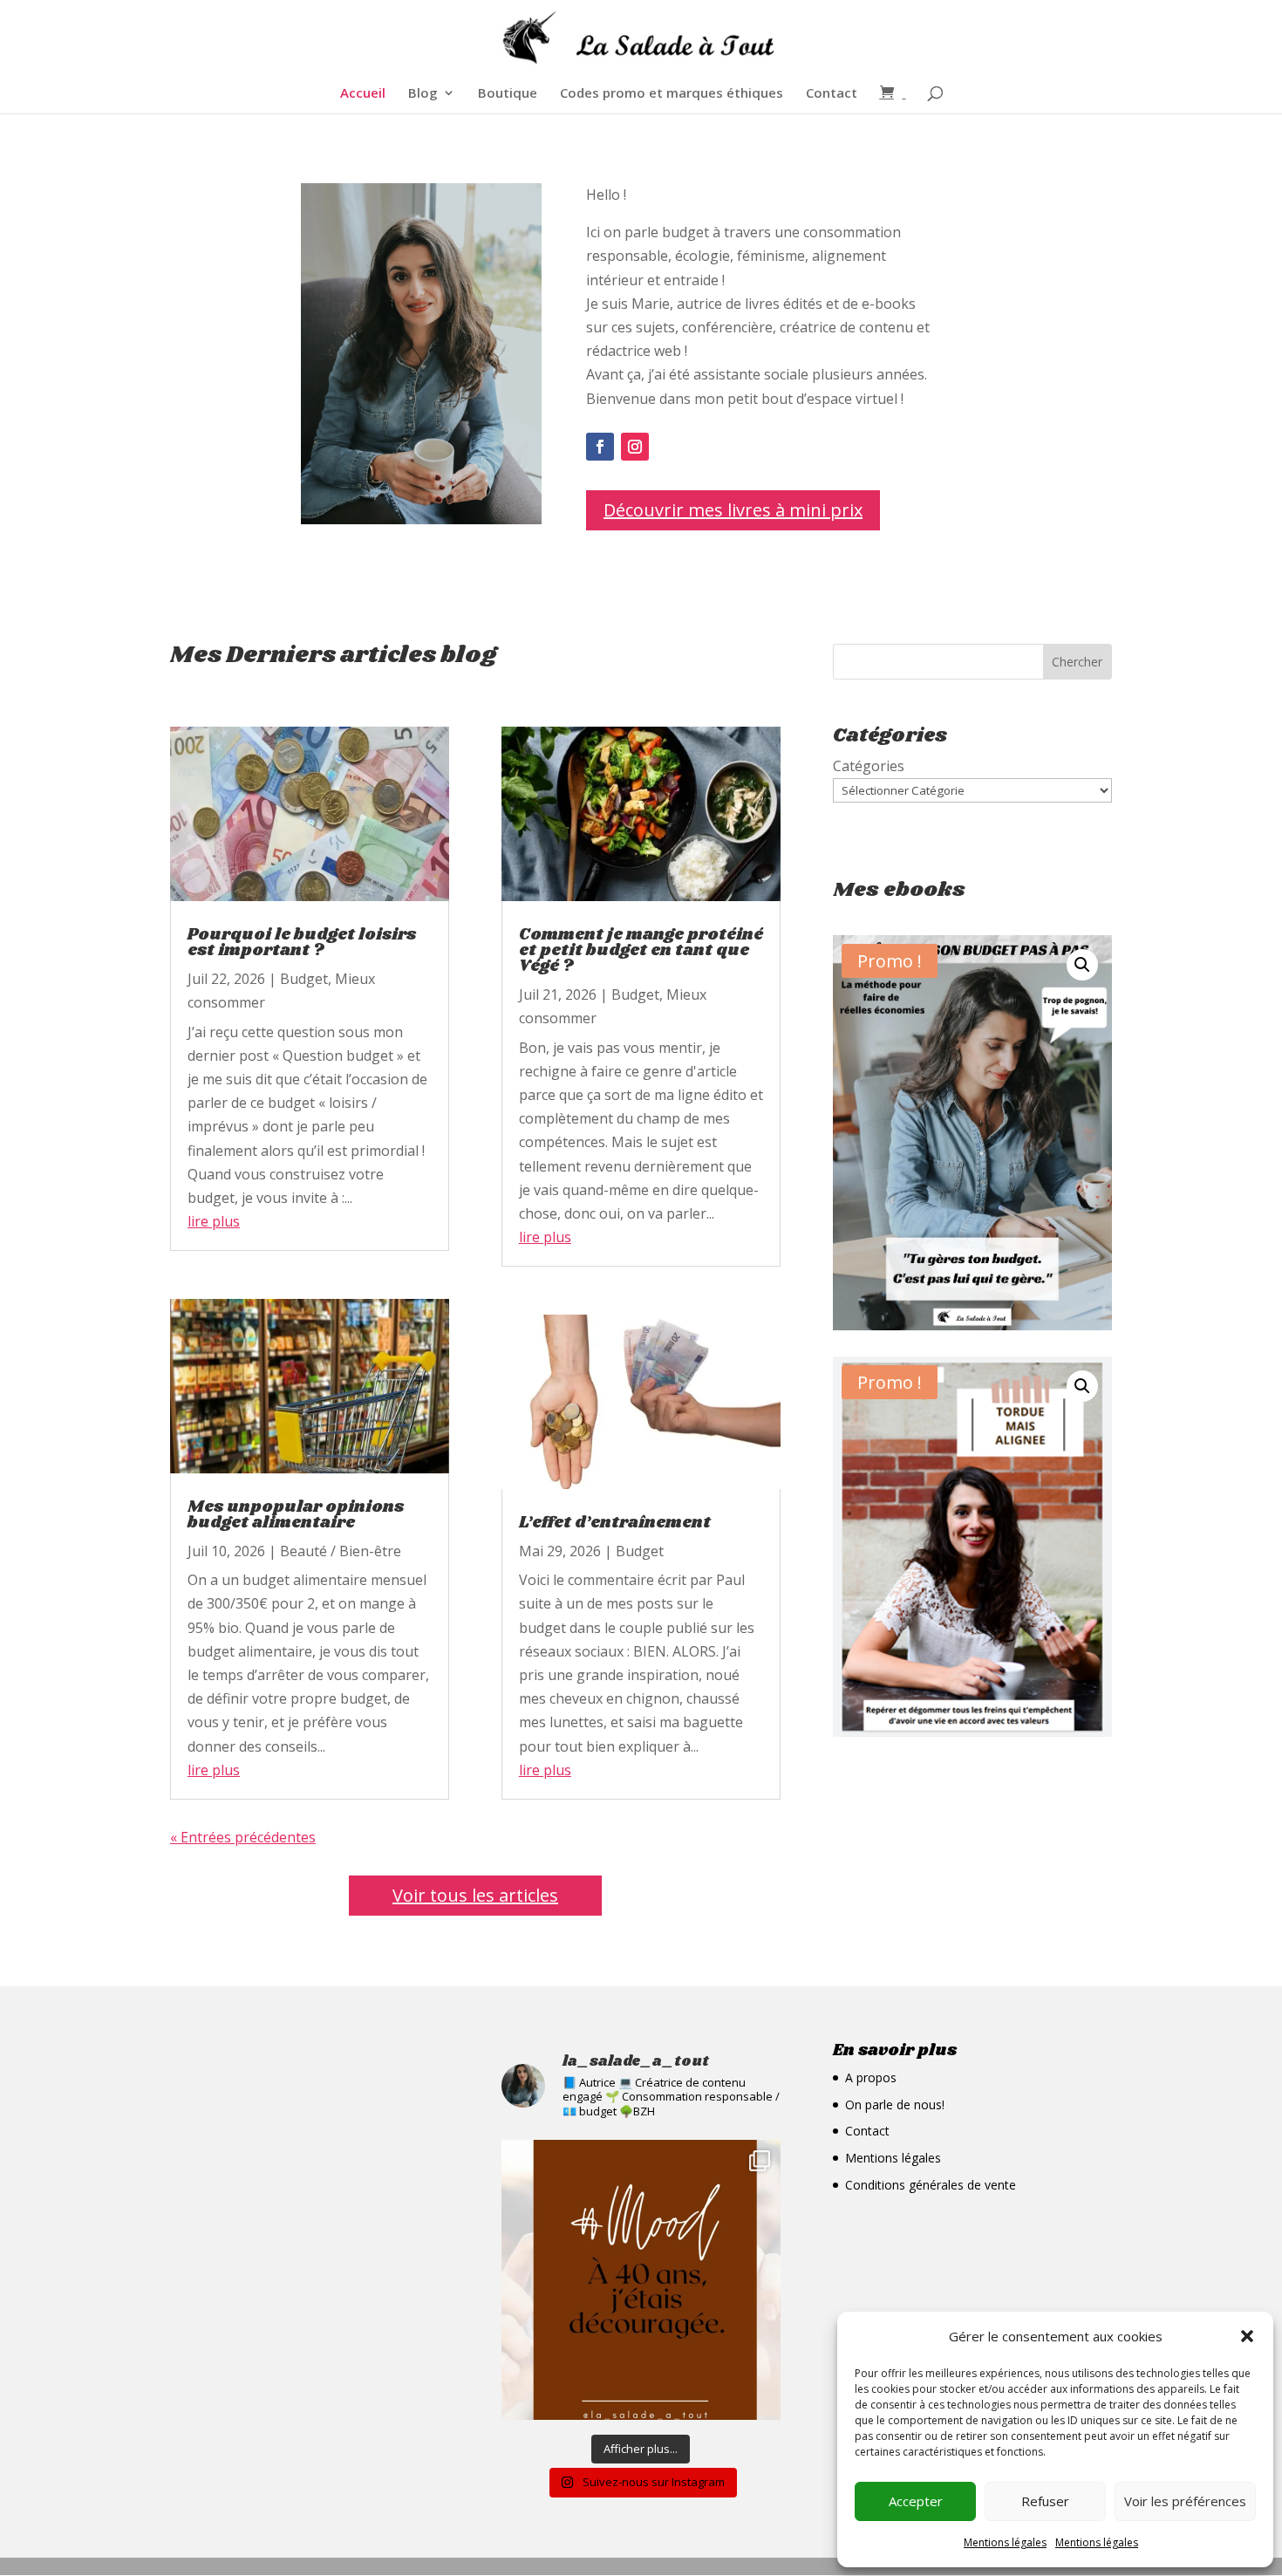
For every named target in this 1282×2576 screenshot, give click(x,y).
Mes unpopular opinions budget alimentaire (296, 1515)
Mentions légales (1005, 2542)
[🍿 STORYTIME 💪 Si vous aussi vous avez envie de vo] (641, 2279)
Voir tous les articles (475, 1895)
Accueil (363, 94)
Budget (304, 979)
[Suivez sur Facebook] (600, 447)
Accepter (916, 2501)
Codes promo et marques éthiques (672, 94)
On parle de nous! (895, 2105)
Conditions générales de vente (931, 2185)
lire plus (214, 1221)
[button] (1247, 2336)
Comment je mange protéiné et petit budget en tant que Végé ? (641, 951)
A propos (871, 2077)
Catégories (869, 766)
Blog (423, 94)
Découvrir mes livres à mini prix (733, 510)
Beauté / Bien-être (341, 1551)
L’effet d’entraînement (615, 1523)
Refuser (1045, 2501)
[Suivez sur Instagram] (635, 447)
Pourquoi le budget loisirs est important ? (302, 943)
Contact (832, 94)
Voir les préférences (1185, 2501)
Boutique (508, 94)
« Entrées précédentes (243, 1837)
